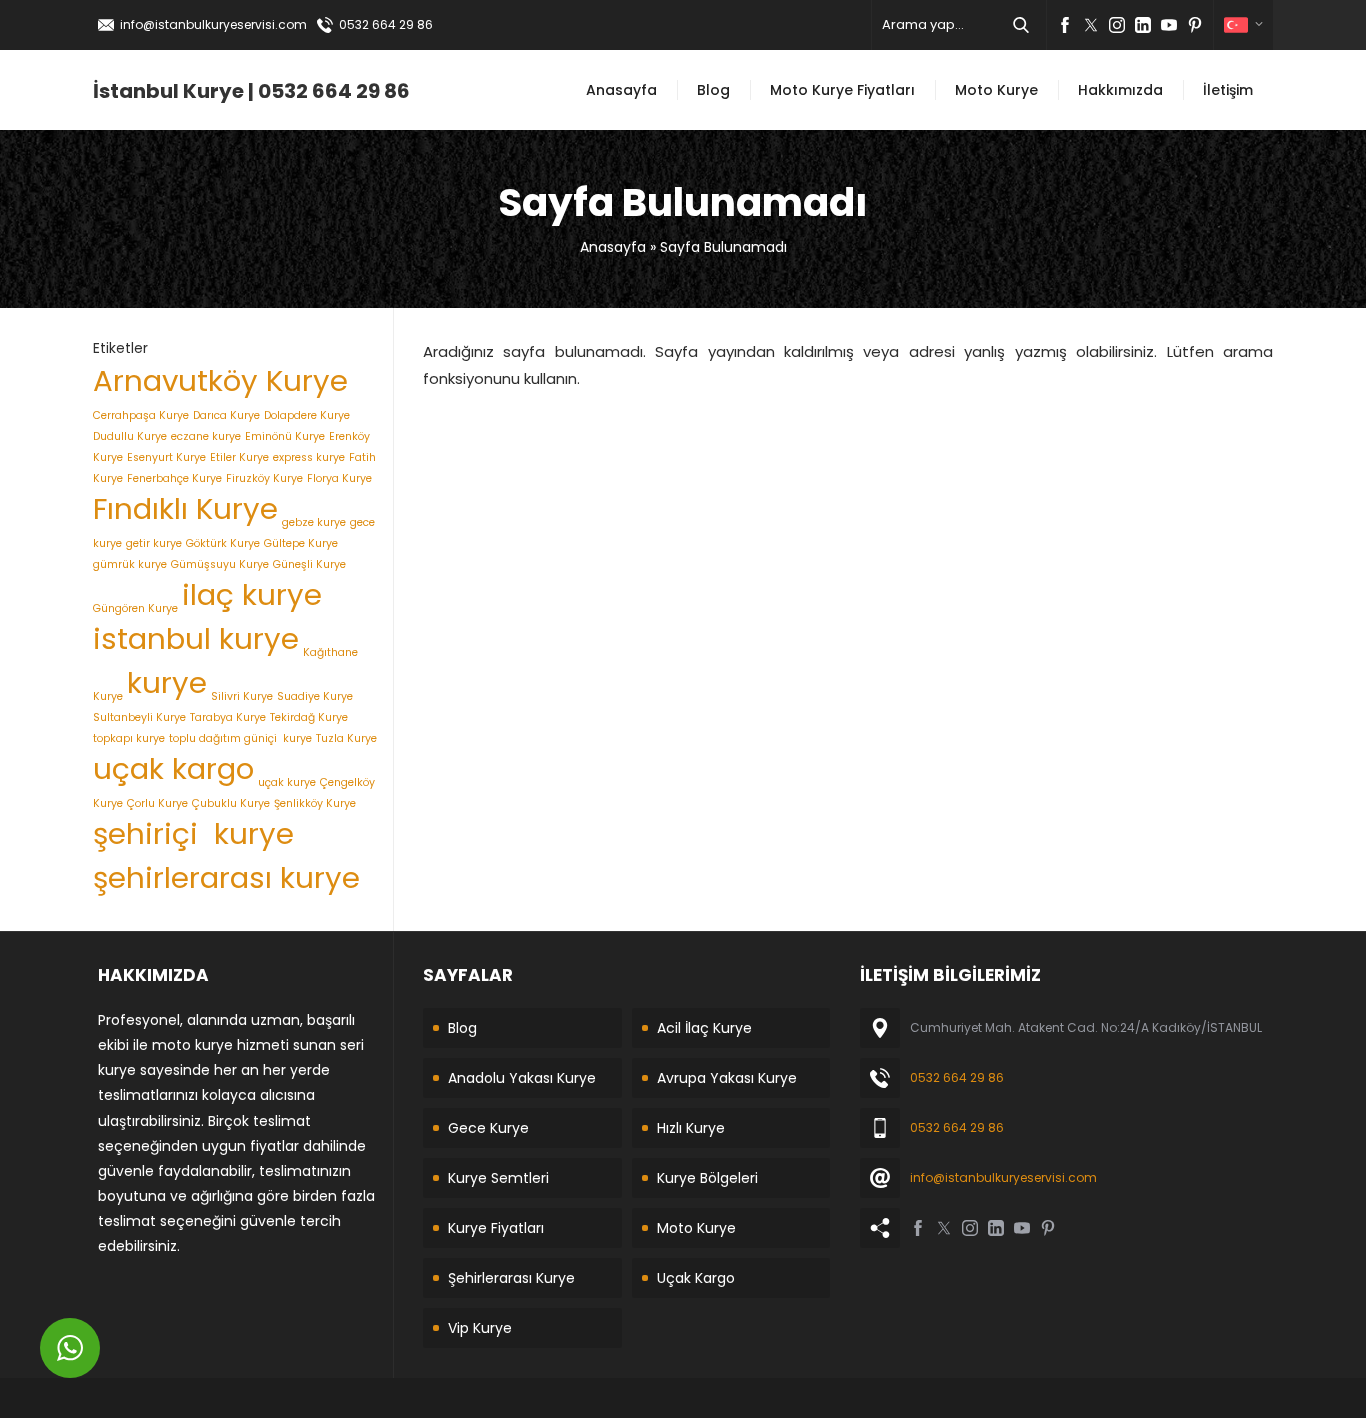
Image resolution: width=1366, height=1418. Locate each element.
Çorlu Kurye (157, 803)
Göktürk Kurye (223, 543)
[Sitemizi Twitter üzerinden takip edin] (1091, 25)
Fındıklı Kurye (185, 508)
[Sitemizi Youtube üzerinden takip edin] (1169, 25)
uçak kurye (287, 782)
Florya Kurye (339, 478)
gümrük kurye (130, 564)
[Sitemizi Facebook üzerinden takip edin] (1065, 25)
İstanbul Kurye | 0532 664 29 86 (251, 91)
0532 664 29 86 (386, 24)
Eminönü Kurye (285, 436)
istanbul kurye (196, 638)
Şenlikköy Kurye (315, 803)
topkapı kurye (129, 738)
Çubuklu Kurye (231, 803)
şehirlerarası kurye (226, 877)
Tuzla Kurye (346, 738)
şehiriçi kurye (193, 833)
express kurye (309, 457)
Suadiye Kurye (315, 696)
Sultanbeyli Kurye (139, 717)
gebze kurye (314, 522)
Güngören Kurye (135, 608)
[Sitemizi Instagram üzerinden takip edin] (1117, 25)
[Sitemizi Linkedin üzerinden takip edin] (1143, 25)
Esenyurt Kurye (166, 457)
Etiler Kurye (239, 457)
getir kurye (154, 543)
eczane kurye (206, 436)
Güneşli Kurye (309, 564)
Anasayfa (613, 247)
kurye (167, 682)
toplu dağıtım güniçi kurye (240, 738)
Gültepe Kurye (301, 543)
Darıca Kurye (226, 415)
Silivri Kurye (242, 696)
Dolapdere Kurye (307, 415)
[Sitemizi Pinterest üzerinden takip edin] (1195, 25)
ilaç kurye (252, 594)
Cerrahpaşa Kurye (141, 415)
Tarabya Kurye (228, 717)
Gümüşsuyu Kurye (220, 564)
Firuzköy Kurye (264, 478)
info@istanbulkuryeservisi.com (213, 24)
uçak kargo (173, 768)
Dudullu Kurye (130, 436)
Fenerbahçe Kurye (174, 478)
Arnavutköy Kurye (220, 380)
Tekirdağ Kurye (309, 717)
